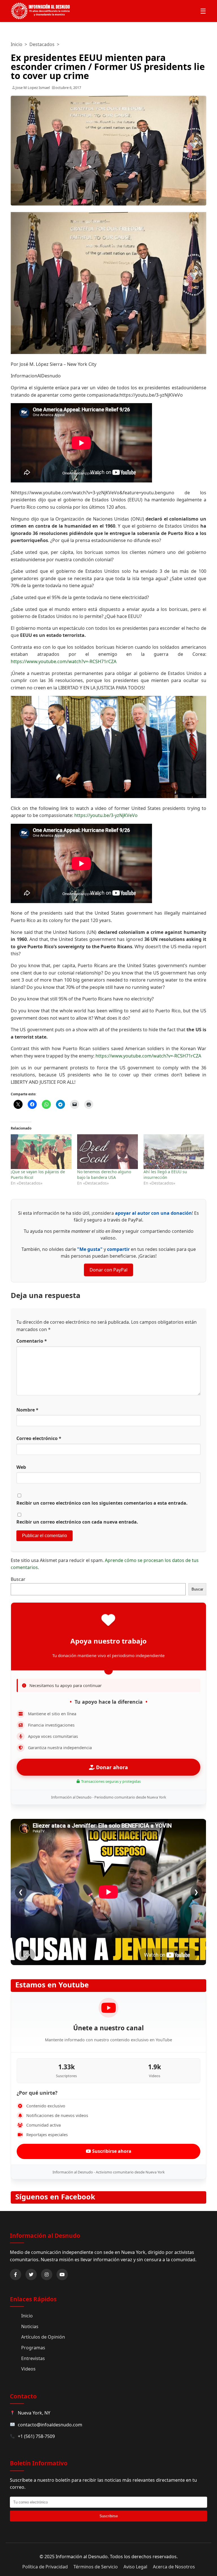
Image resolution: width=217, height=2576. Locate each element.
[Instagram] (47, 2275)
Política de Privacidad (45, 2567)
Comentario (32, 1341)
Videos (28, 2369)
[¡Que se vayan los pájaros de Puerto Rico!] (41, 1152)
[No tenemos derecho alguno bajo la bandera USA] (108, 1152)
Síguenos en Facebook (55, 2197)
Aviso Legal (135, 2567)
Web (21, 1467)
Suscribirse (109, 2516)
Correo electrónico (39, 1438)
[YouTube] (62, 2275)
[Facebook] (16, 2275)
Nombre (27, 1410)
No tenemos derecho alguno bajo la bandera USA (104, 1175)
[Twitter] (31, 2275)
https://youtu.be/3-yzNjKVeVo (106, 815)
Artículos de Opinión (43, 2337)
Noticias (30, 2326)
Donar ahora (111, 1767)
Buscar (18, 1579)
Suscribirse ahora (111, 2151)
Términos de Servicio (96, 2567)
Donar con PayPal (108, 1270)
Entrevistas (33, 2358)
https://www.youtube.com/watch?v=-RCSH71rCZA (64, 661)
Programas (33, 2348)
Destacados (42, 44)
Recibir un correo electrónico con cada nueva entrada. (77, 1522)
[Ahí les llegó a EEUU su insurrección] (174, 1152)
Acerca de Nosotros (174, 2567)
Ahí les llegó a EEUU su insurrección (165, 1175)
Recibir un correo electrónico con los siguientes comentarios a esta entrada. (102, 1503)
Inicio (17, 44)
